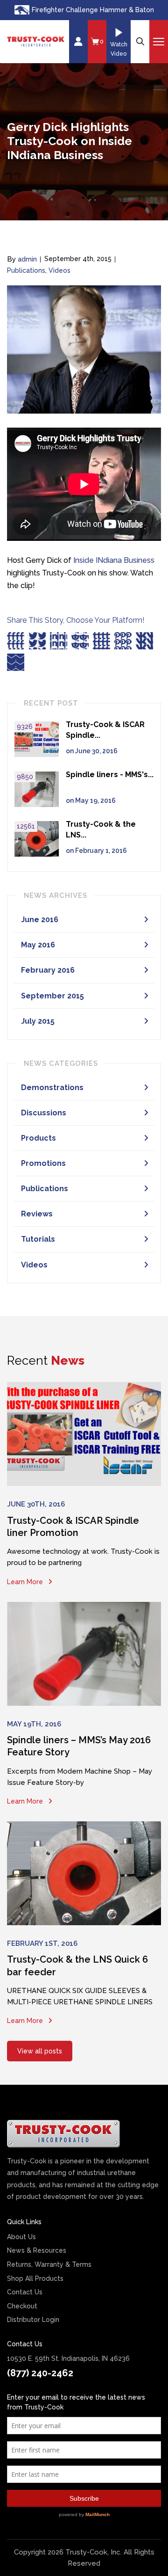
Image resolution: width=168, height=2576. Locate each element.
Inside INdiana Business (114, 560)
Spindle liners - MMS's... (110, 775)
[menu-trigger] (159, 42)
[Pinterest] (123, 641)
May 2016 (38, 945)
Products (38, 1138)
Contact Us (25, 2292)
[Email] (16, 662)
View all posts (40, 2051)
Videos (59, 270)
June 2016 (40, 920)
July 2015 (38, 1021)
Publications (26, 270)
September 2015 (52, 996)
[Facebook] (16, 641)
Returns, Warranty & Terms (49, 2264)
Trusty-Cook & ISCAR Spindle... (105, 730)
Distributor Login (33, 2320)
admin (27, 259)
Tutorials (38, 1239)
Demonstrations (52, 1088)
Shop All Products (35, 2278)
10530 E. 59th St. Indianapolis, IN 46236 (68, 2358)
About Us (21, 2237)
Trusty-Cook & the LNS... (101, 830)
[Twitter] (37, 641)
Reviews (37, 1214)
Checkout (22, 2306)
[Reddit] (80, 641)
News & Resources (37, 2250)
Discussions (44, 1113)
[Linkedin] (59, 641)
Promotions (43, 1163)
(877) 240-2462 (40, 2373)
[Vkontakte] (144, 641)
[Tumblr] (101, 641)
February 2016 (48, 970)
